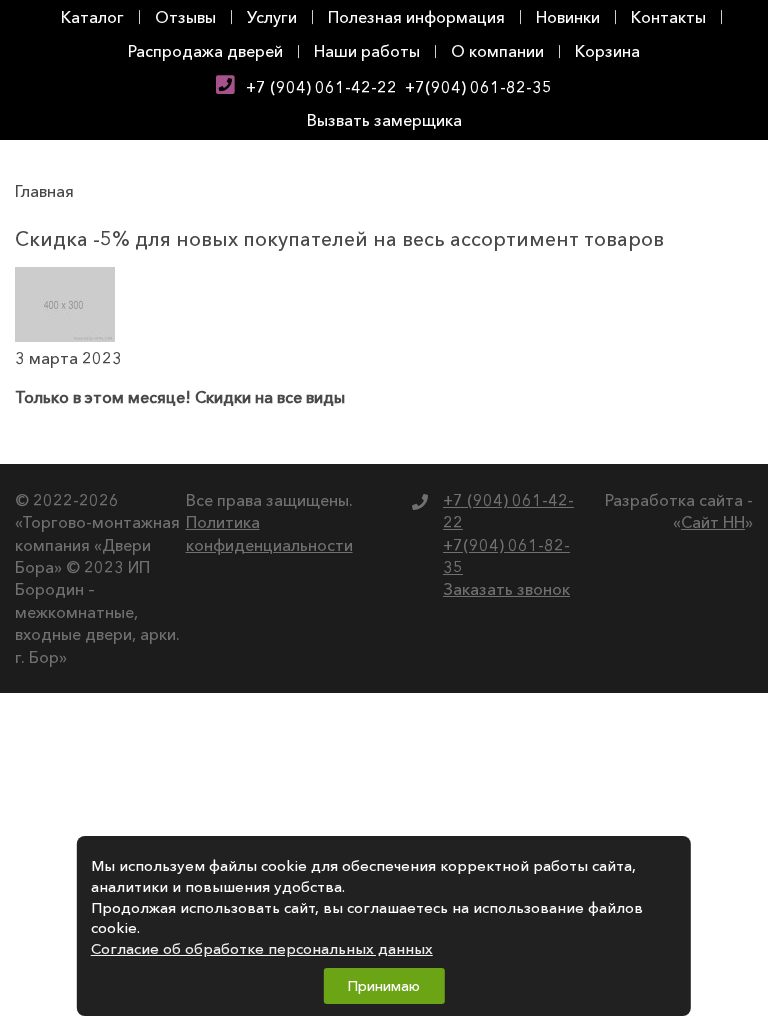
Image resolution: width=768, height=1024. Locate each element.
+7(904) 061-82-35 (478, 87)
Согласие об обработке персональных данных (262, 949)
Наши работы (367, 51)
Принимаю (383, 986)
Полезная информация (416, 17)
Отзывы (185, 17)
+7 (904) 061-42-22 (321, 87)
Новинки (568, 17)
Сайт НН (713, 522)
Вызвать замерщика (384, 120)
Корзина (607, 51)
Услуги (272, 17)
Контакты (668, 17)
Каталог (92, 17)
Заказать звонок (506, 589)
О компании (497, 51)
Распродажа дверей (205, 51)
